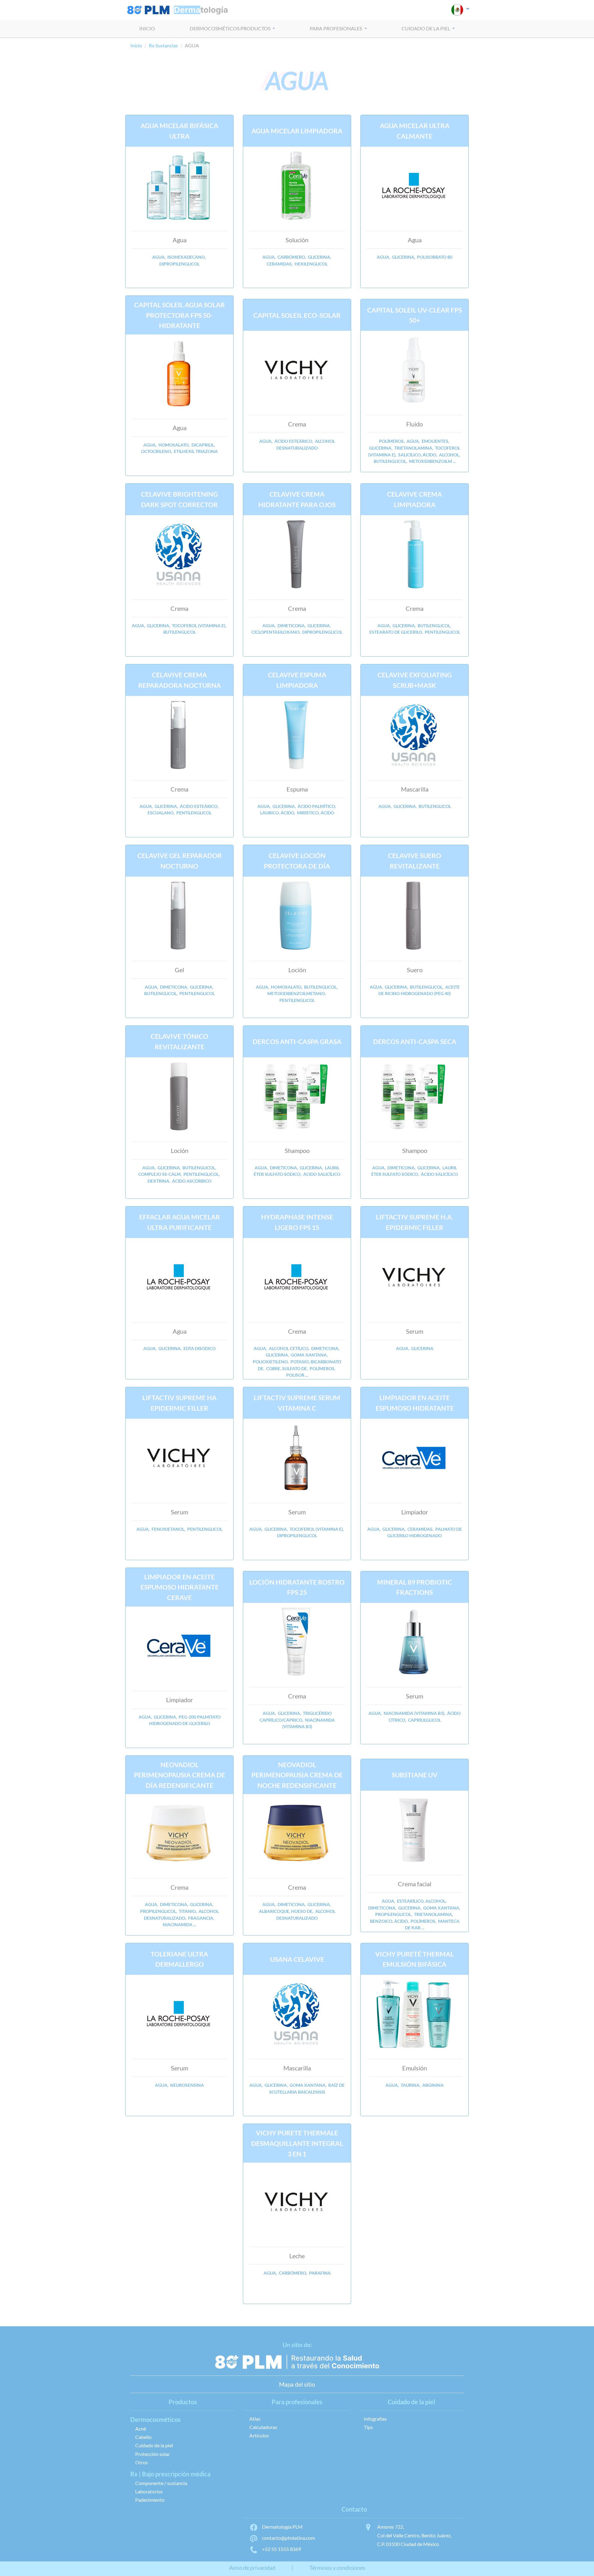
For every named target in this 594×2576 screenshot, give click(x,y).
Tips (368, 2427)
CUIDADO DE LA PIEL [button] (426, 28)
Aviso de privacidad (252, 2568)
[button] (461, 10)
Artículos (259, 2435)
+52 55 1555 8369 (282, 2549)
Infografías (375, 2419)
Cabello (143, 2437)
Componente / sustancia (161, 2483)
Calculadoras (263, 2427)
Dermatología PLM (282, 2527)
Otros (142, 2462)
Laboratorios (149, 2491)
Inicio (136, 45)
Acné (141, 2429)
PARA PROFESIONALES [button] (336, 28)
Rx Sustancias (163, 45)
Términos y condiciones (337, 2568)
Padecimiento (150, 2500)
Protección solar (153, 2454)
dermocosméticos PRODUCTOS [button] (230, 28)
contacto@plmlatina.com (288, 2538)
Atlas (255, 2419)
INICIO (147, 28)
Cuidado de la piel (154, 2445)
